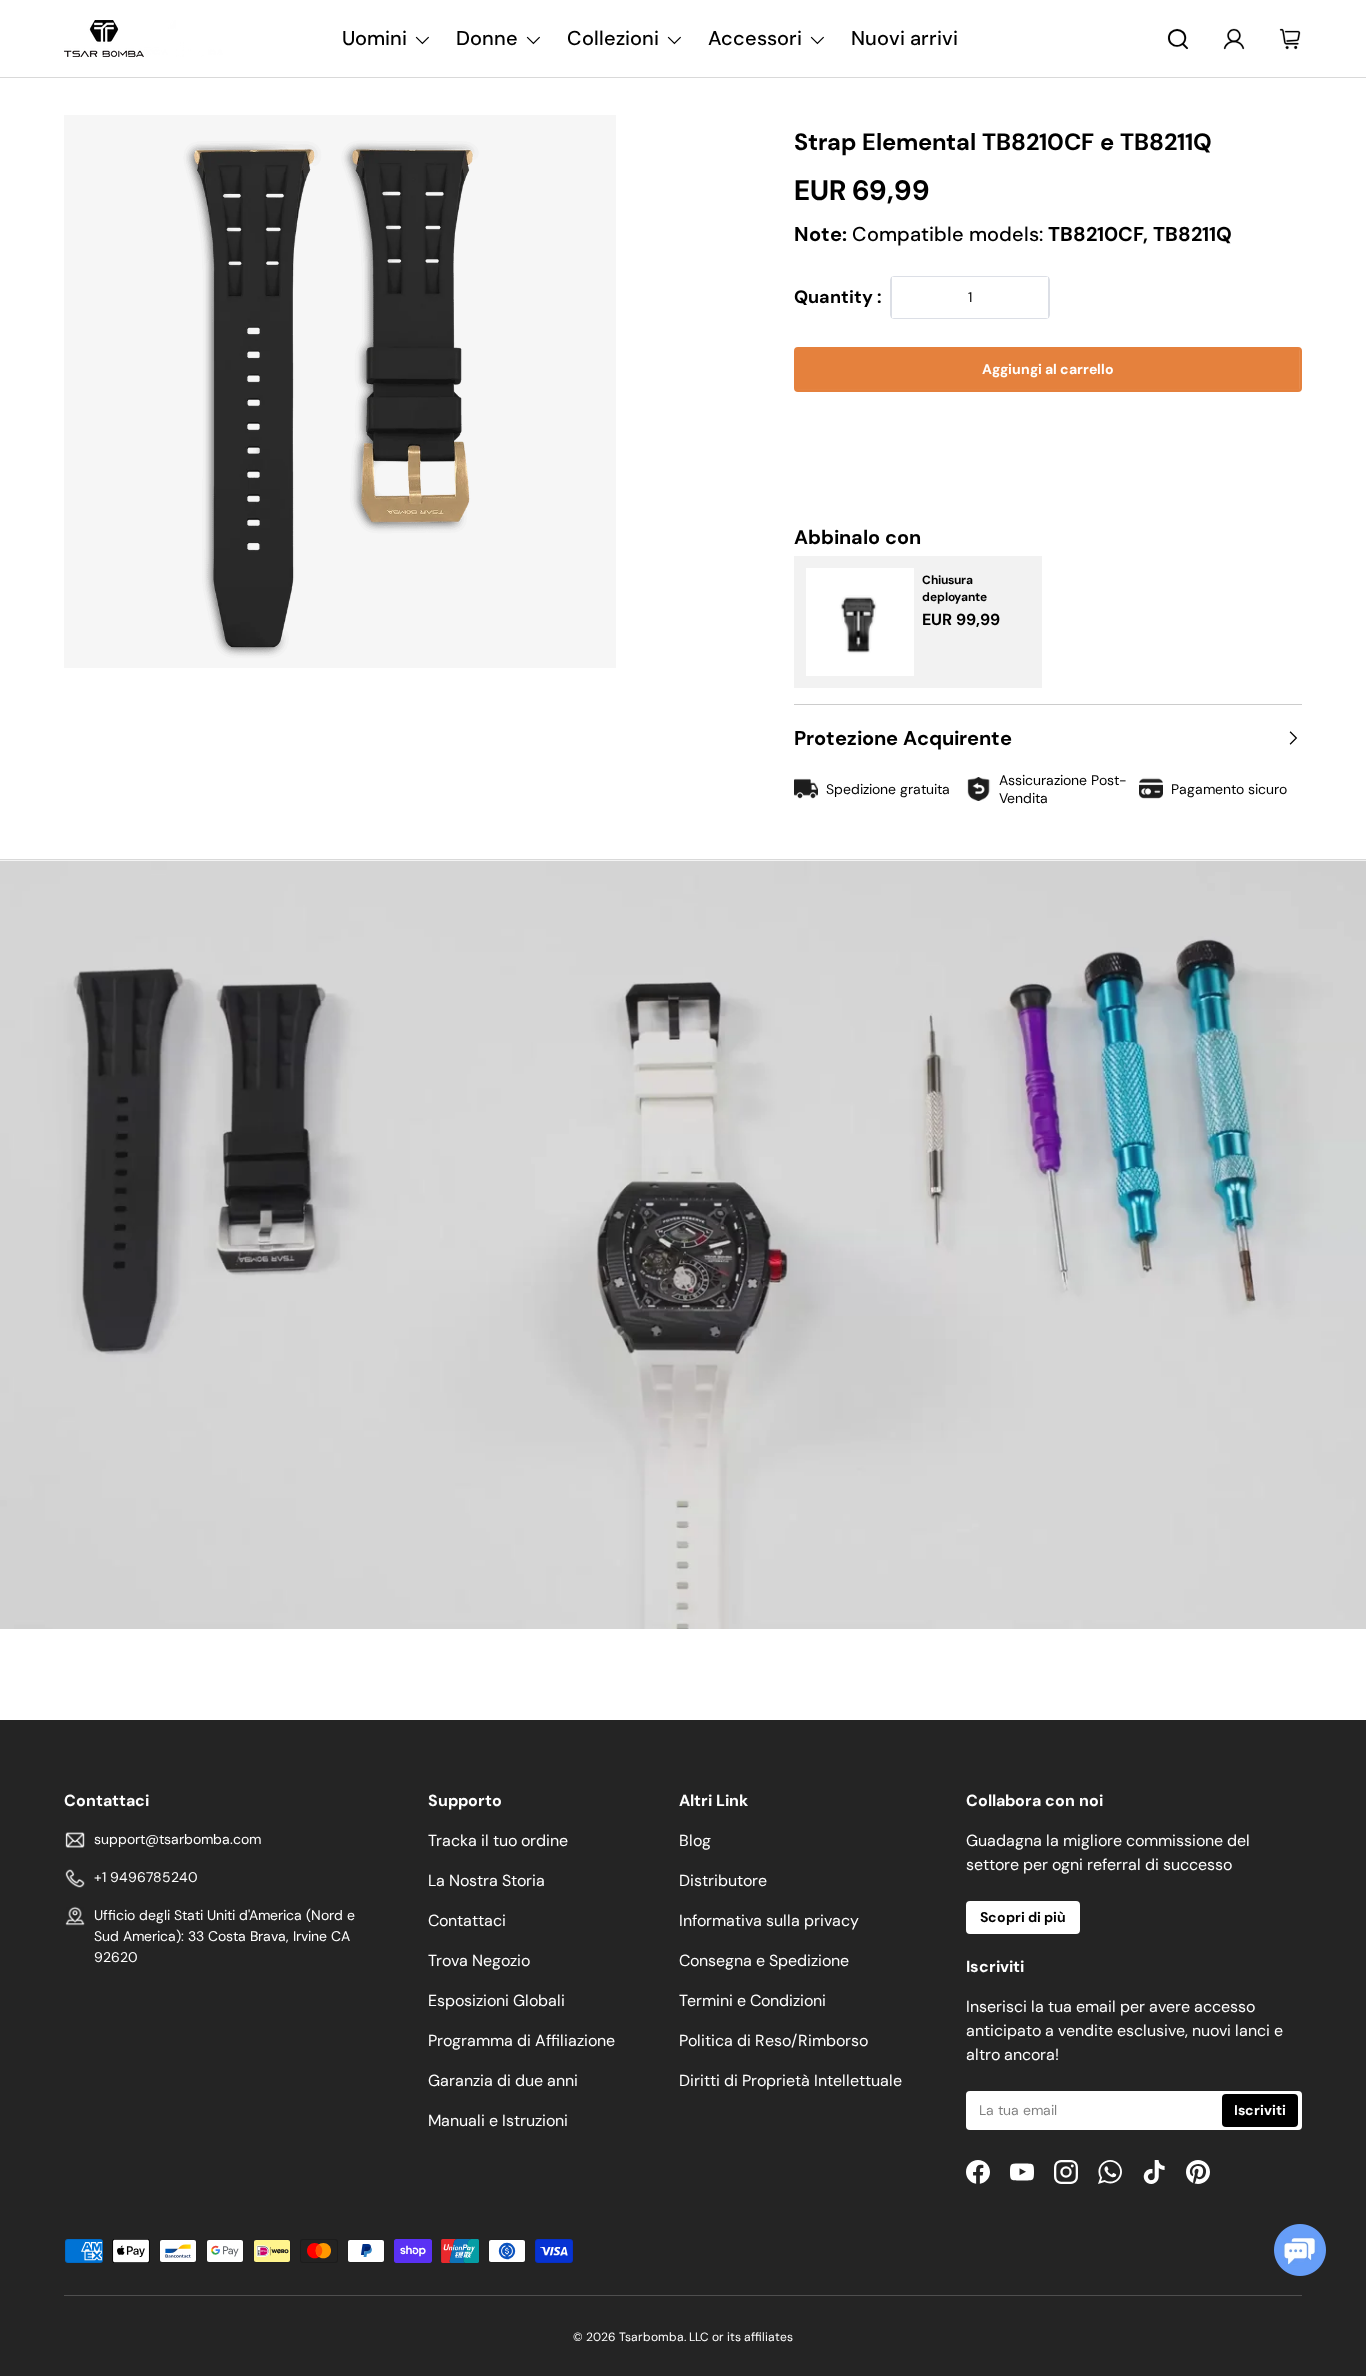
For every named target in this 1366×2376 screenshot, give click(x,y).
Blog (695, 1840)
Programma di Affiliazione (521, 2040)
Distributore (723, 1880)
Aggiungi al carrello (1048, 369)
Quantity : (838, 297)
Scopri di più (1023, 1917)
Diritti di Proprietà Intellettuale (790, 2080)
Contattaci (467, 1920)
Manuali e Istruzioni (498, 2120)
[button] (1048, 430)
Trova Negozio (479, 1960)
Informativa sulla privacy (769, 1920)
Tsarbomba (651, 2337)
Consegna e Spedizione (764, 1960)
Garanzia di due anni (503, 2080)
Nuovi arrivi (904, 38)
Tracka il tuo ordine (498, 1840)
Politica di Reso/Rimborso (773, 2040)
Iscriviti (1260, 2110)
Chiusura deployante (954, 588)
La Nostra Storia (486, 1880)
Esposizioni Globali (496, 2000)
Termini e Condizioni (752, 2000)
